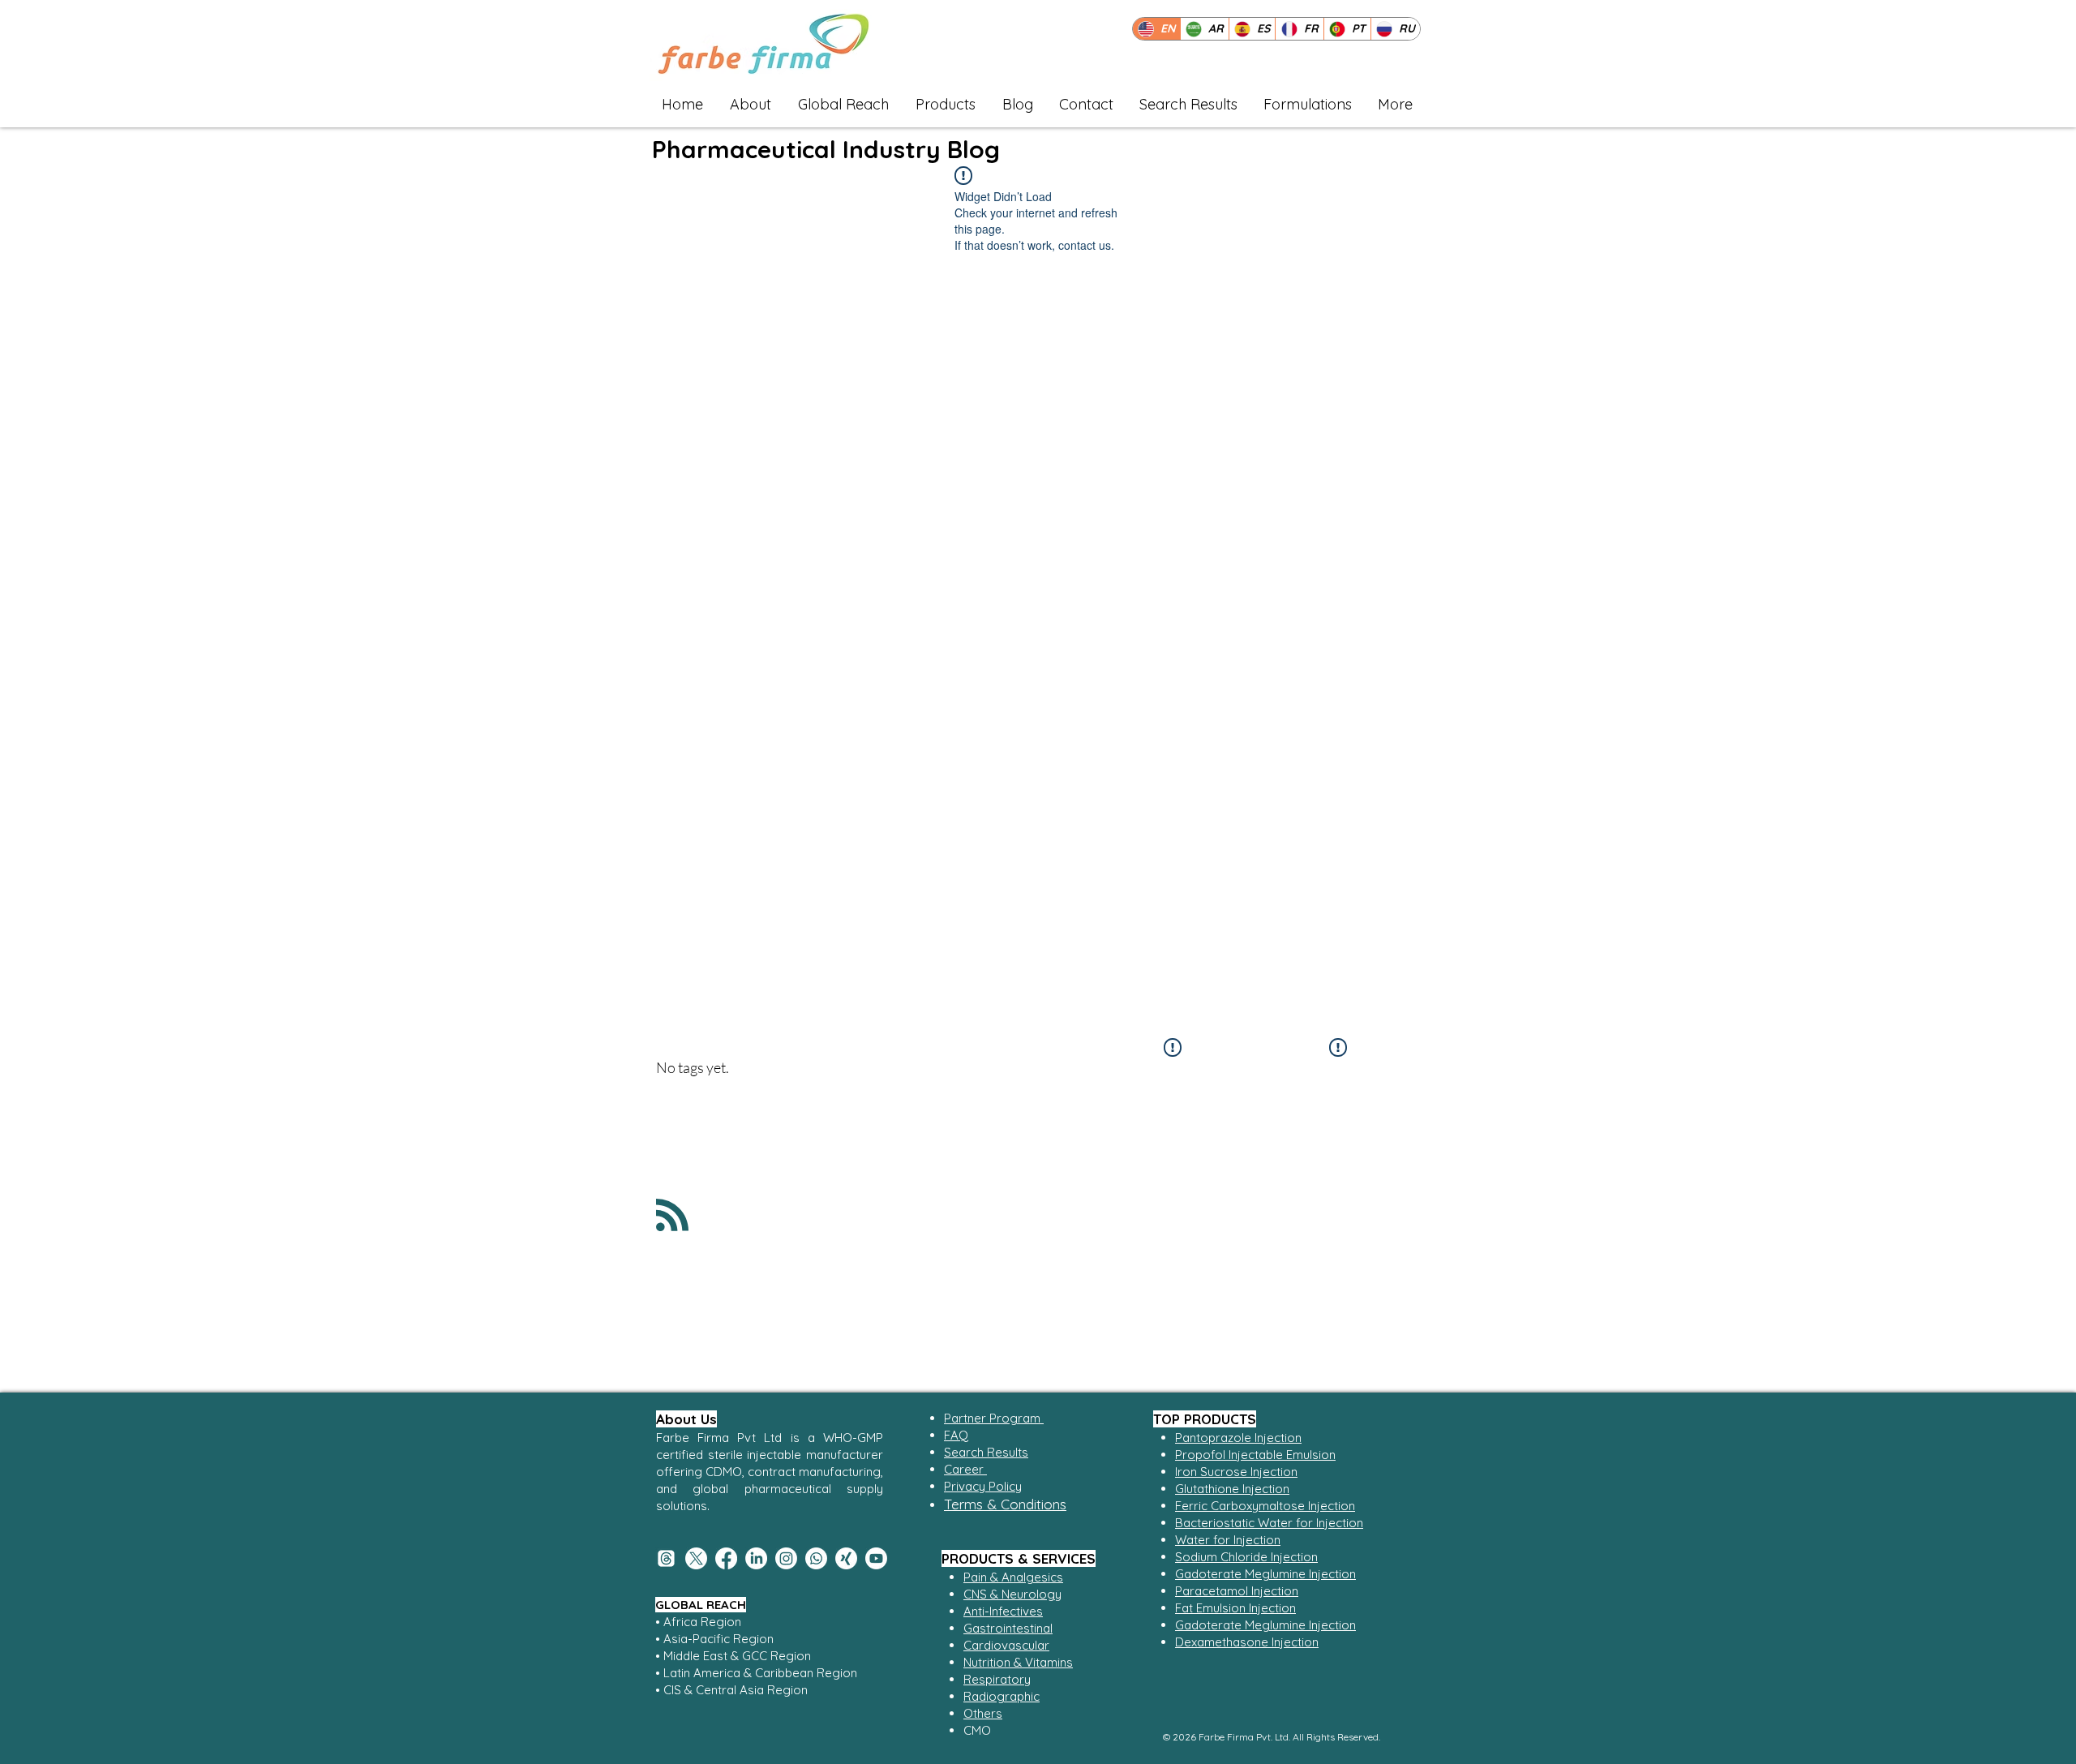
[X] (696, 1558)
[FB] (726, 1558)
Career (965, 1469)
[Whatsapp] (816, 1558)
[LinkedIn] (756, 1558)
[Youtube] (876, 1558)
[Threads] (666, 1558)
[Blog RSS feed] (672, 1216)
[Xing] (846, 1558)
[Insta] (786, 1558)
